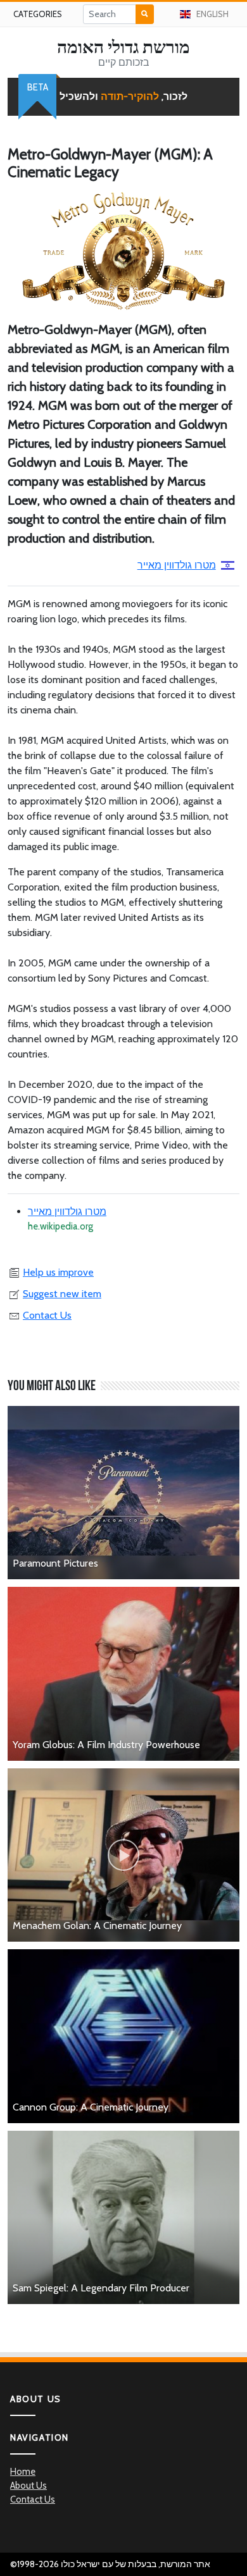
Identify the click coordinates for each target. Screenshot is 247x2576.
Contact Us (47, 1315)
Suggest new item (62, 1294)
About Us (28, 2486)
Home (23, 2472)
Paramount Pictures (55, 1563)
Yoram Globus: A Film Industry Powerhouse (106, 1745)
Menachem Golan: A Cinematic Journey (97, 1926)
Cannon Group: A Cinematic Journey (91, 2107)
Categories (38, 14)
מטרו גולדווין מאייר (177, 565)
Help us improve (58, 1272)
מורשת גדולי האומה (123, 47)
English (212, 14)
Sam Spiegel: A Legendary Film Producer (101, 2288)
